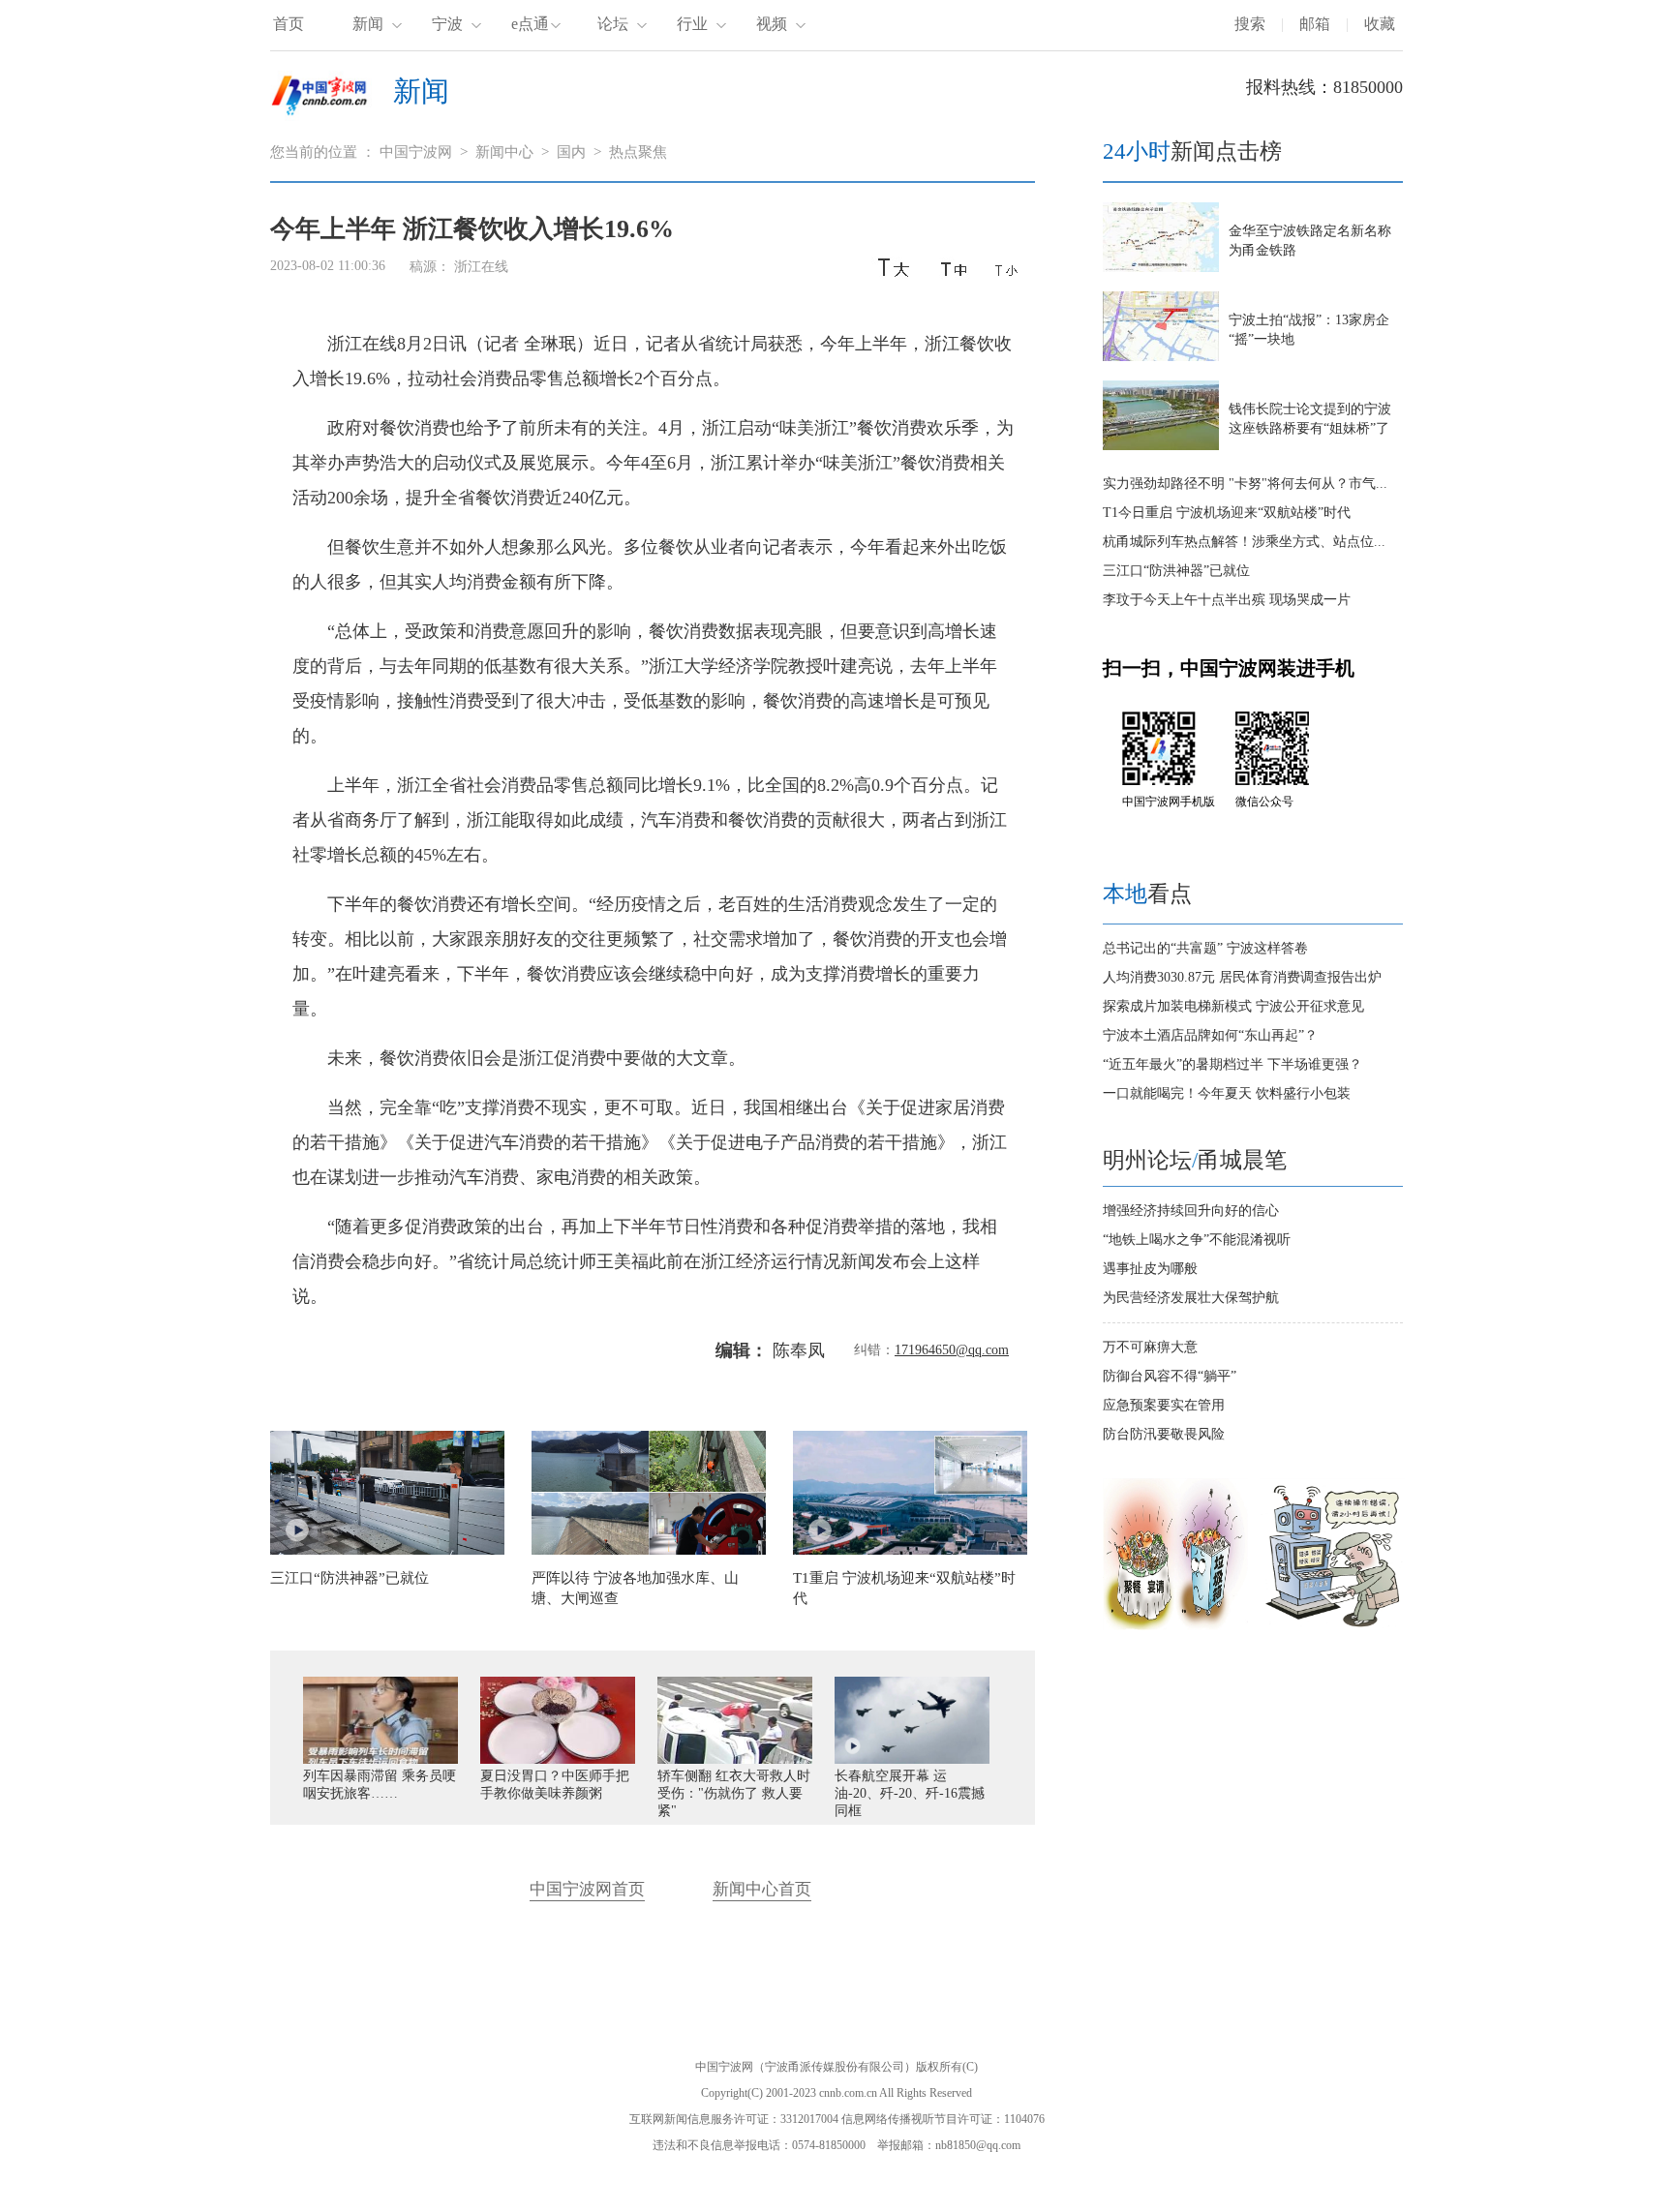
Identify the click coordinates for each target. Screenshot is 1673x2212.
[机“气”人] (1332, 1626)
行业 (692, 24)
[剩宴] (1175, 1626)
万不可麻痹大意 (1150, 1347)
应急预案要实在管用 (1164, 1405)
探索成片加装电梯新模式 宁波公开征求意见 (1233, 1006)
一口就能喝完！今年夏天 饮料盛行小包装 (1227, 1093)
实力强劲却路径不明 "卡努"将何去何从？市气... (1245, 484)
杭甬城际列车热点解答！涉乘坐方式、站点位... (1244, 542)
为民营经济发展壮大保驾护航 (1191, 1298)
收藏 (1380, 24)
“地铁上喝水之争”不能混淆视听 (1197, 1240)
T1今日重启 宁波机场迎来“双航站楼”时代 (1227, 513)
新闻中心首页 (762, 1889)
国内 (571, 152)
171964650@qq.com (952, 1350)
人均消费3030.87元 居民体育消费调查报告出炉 (1242, 977)
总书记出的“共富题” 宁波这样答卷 (1205, 948)
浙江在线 (481, 267)
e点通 (530, 24)
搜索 (1250, 24)
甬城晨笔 (1242, 1160)
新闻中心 (504, 152)
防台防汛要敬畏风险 (1164, 1434)
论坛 (613, 24)
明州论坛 (1147, 1160)
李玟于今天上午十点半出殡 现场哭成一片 (1227, 600)
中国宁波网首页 (587, 1889)
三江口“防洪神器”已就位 (1176, 571)
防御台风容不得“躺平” (1170, 1376)
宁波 (447, 24)
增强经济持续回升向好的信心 (1191, 1211)
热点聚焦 (638, 152)
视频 (772, 24)
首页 (289, 24)
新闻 (368, 24)
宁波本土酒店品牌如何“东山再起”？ (1210, 1035)
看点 (1147, 894)
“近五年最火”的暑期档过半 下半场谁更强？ (1232, 1064)
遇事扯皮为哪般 (1150, 1269)
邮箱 (1315, 24)
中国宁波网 (416, 152)
